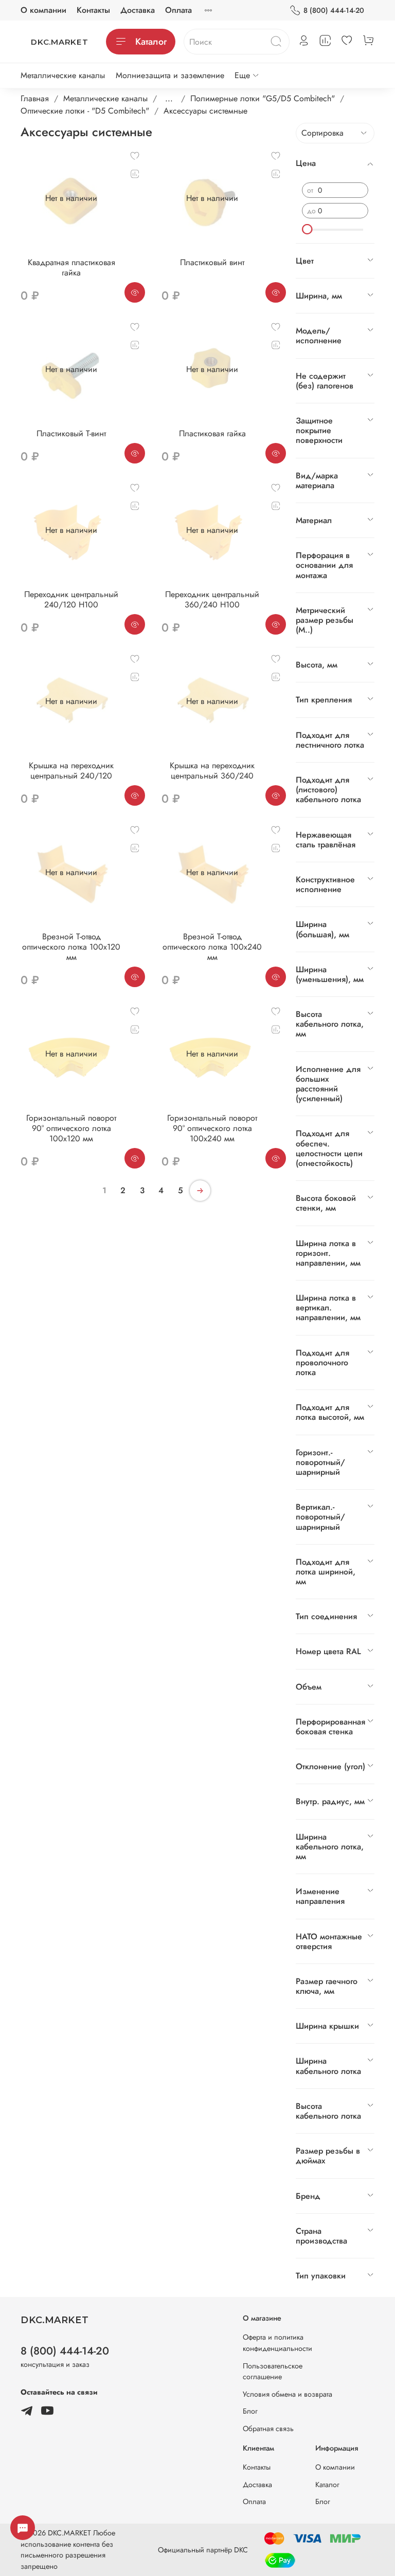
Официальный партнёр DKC (203, 2550)
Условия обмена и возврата (288, 2394)
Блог (250, 2411)
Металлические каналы (63, 75)
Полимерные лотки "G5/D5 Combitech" (263, 98)
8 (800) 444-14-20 (334, 10)
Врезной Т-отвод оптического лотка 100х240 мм (212, 947)
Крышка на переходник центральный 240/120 (71, 771)
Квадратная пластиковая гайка (71, 267)
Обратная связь (268, 2429)
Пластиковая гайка (212, 433)
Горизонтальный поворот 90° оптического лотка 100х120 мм (71, 1128)
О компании (43, 10)
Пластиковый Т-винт (71, 433)
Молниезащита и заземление (170, 75)
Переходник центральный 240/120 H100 (71, 599)
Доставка (138, 10)
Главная (35, 98)
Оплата (178, 10)
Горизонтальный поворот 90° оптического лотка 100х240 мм (212, 1128)
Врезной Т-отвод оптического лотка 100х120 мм (71, 947)
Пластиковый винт (212, 262)
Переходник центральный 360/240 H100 (212, 599)
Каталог (151, 42)
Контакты (93, 10)
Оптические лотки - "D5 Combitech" (85, 111)
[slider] (307, 229)
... (169, 99)
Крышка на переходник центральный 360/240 (212, 771)
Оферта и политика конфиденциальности (277, 2343)
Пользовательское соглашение (273, 2371)
